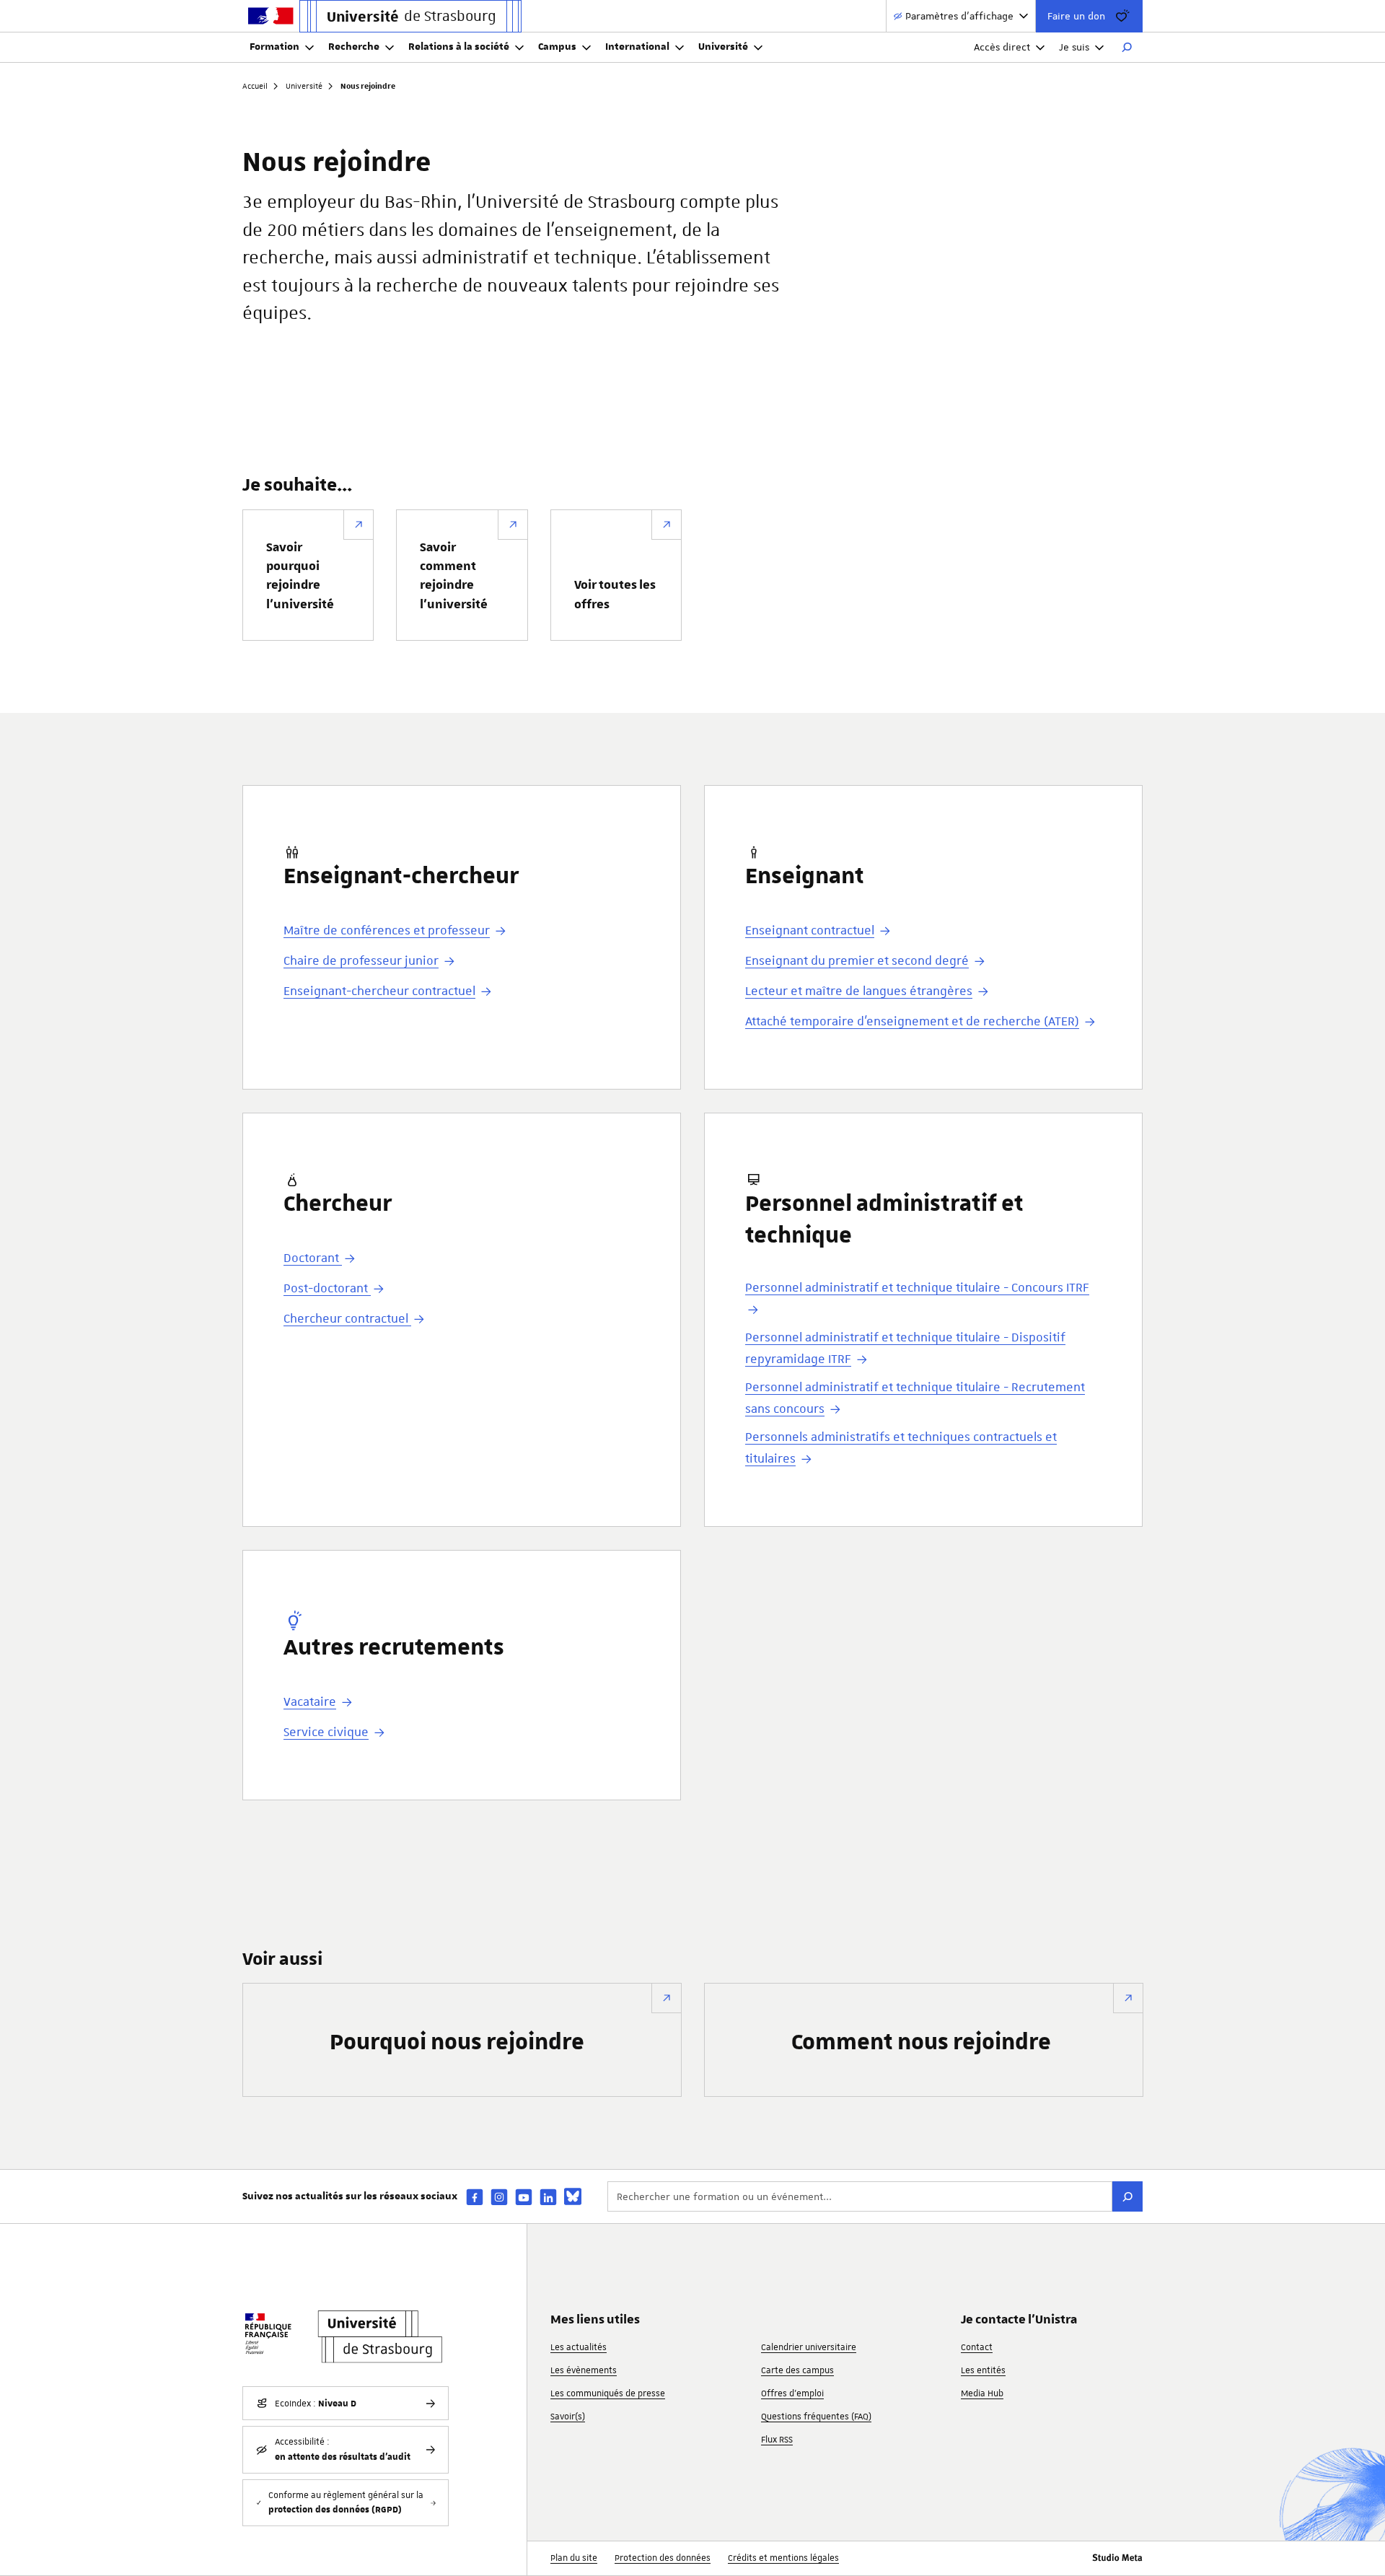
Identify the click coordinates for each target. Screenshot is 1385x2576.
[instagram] (499, 2197)
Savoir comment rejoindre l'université (454, 576)
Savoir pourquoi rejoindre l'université (300, 576)
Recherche (354, 47)
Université (723, 47)
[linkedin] (548, 2197)
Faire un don (1076, 16)
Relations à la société (459, 47)
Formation (274, 47)
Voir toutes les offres (615, 595)
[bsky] (573, 2196)
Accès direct (1002, 47)
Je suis (1074, 47)
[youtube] (524, 2197)
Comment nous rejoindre (921, 2043)
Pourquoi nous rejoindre (457, 2043)
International (637, 47)
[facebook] (475, 2197)
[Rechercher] (1127, 48)
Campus (557, 47)
